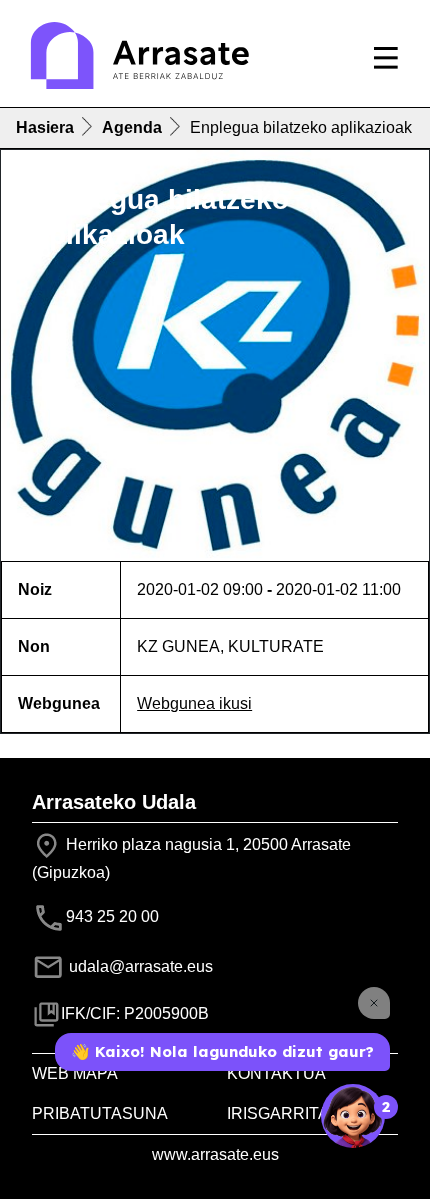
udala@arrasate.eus (139, 966)
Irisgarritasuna (301, 1113)
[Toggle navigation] (386, 58)
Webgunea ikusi (194, 703)
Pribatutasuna (100, 1113)
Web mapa (75, 1073)
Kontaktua (276, 1073)
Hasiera (45, 127)
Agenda (132, 127)
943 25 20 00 (112, 916)
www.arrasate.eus (215, 1154)
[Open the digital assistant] (353, 1116)
